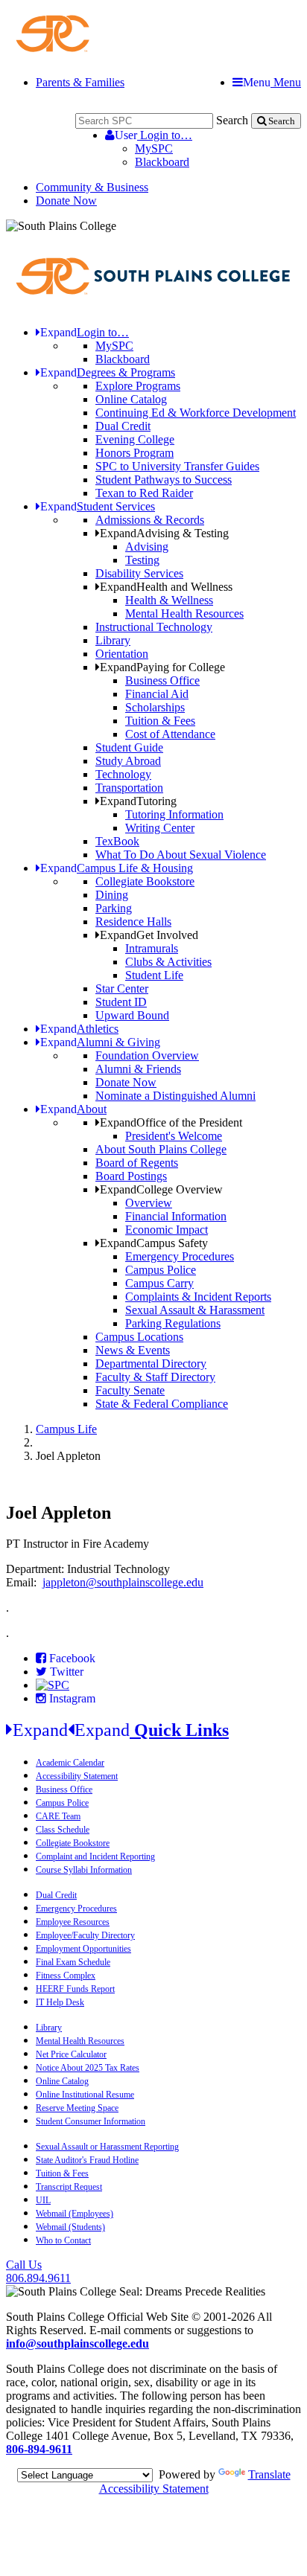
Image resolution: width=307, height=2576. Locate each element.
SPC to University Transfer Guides (177, 466)
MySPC (154, 148)
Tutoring (138, 801)
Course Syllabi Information (84, 1870)
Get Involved (149, 935)
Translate (269, 2474)
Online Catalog (131, 399)
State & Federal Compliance (162, 1404)
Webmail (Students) (70, 2227)
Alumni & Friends (138, 1069)
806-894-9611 (39, 2449)
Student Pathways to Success (164, 480)
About (73, 1109)
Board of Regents (137, 1163)
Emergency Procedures (180, 1256)
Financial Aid (157, 694)
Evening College (135, 439)
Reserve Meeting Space (77, 2108)
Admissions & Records (150, 520)
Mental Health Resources (184, 613)
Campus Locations (139, 1337)
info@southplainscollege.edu (77, 2343)
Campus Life (66, 1429)
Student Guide (129, 747)
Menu (272, 82)
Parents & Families (80, 82)
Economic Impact (167, 1230)
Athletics (79, 1029)
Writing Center (160, 828)
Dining (112, 895)
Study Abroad (128, 761)
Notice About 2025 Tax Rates (88, 2068)
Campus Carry (159, 1283)
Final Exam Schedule (73, 1962)
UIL (43, 2200)
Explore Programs (138, 386)
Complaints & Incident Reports (198, 1297)
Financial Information (176, 1216)
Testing (142, 560)
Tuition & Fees (160, 721)
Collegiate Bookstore (145, 881)
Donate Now (66, 201)
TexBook (117, 841)
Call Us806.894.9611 (38, 2271)
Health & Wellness (169, 600)
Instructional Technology (154, 627)
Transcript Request (69, 2187)
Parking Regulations (173, 1323)
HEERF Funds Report (75, 1989)
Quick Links (121, 1730)
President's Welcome (174, 1136)
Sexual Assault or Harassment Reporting (107, 2147)
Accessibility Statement (77, 1776)
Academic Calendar (70, 1763)
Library (113, 640)
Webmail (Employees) (75, 2214)
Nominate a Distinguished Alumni (175, 1096)
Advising (147, 547)
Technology (123, 774)
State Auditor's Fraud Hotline (87, 2160)
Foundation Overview (147, 1055)
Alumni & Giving (100, 1042)
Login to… (153, 135)
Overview (149, 1203)
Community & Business (92, 187)
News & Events (133, 1350)
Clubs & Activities (168, 962)
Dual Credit (123, 426)
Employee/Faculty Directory (85, 1935)
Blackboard (162, 162)
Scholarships (155, 707)
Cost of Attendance (170, 734)
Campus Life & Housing (117, 868)
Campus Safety (154, 1243)
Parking (114, 908)
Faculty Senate (130, 1390)
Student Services (98, 506)
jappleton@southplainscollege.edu (123, 1582)
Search (232, 120)
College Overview (161, 1189)
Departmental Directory (151, 1364)
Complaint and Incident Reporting (95, 1856)
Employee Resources (73, 1922)
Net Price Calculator (71, 2054)
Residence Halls (133, 922)
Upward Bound (132, 1015)
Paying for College (162, 667)
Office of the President (171, 1122)
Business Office (162, 680)
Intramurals (152, 948)
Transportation (129, 788)
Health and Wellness (166, 587)
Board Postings (131, 1176)
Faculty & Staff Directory (155, 1377)
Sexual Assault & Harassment (195, 1310)
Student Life (154, 975)
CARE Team (58, 1816)
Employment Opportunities (83, 1949)
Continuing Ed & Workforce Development (196, 413)
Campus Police (161, 1270)
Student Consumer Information (91, 2121)
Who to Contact (63, 2240)
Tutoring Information (174, 814)
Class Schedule (63, 1830)
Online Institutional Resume (85, 2095)
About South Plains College (161, 1149)
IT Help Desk (60, 2002)
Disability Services (139, 573)
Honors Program (134, 453)
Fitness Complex (66, 1976)
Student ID (121, 1002)
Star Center (122, 989)
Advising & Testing (164, 533)
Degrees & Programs (108, 372)
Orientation (122, 654)
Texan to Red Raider (144, 493)
